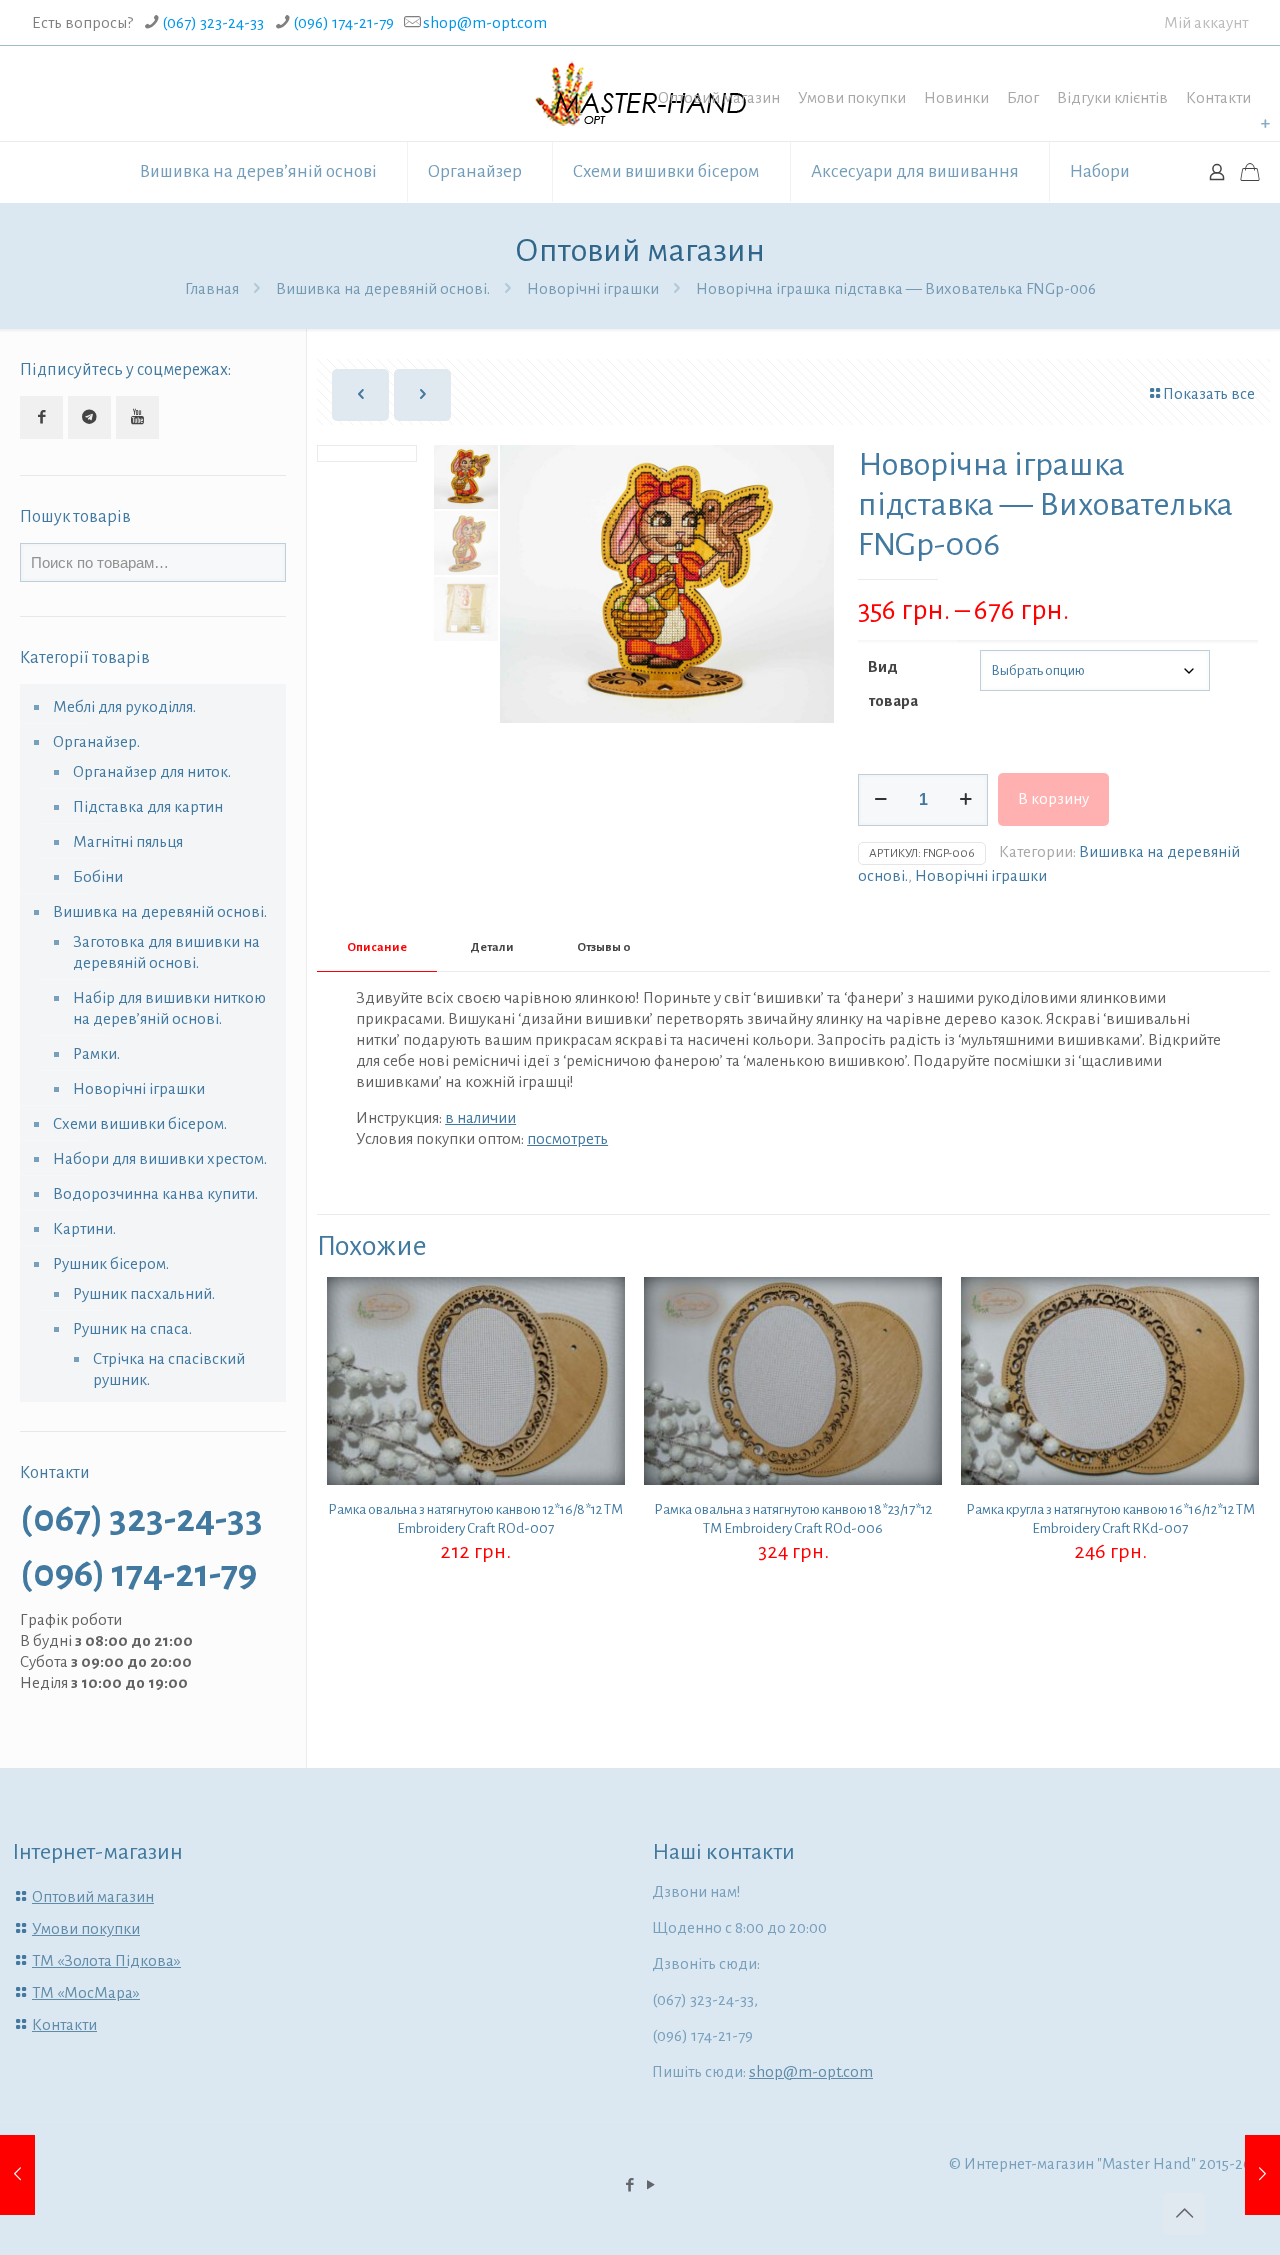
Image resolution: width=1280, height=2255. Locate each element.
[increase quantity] (965, 800)
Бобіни (98, 876)
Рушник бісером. (111, 1263)
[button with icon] (41, 417)
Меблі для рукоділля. (124, 706)
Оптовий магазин (719, 97)
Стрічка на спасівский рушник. (169, 1369)
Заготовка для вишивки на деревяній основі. (166, 952)
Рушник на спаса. (132, 1328)
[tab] (377, 948)
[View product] (597, 1348)
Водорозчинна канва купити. (155, 1193)
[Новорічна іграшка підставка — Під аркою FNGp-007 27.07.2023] (1262, 2175)
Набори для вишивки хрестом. (160, 1158)
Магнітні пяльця (128, 841)
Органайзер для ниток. (152, 771)
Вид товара (893, 683)
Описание (377, 947)
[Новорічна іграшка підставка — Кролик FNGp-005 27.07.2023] (17, 2175)
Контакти (1218, 97)
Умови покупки (852, 97)
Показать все (1209, 393)
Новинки (956, 97)
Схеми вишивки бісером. (140, 1123)
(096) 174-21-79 (343, 22)
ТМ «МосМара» (86, 1992)
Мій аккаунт (1206, 22)
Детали (492, 947)
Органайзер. (96, 741)
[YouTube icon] (650, 2185)
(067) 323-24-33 (213, 22)
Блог (1023, 97)
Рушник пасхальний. (144, 1293)
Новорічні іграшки (593, 288)
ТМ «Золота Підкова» (106, 1960)
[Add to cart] (597, 1305)
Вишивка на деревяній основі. (383, 288)
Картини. (84, 1228)
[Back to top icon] (1184, 2214)
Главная (212, 288)
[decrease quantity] (880, 800)
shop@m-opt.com (485, 22)
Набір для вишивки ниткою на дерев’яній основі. (169, 1008)
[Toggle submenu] (1265, 124)
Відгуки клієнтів (1112, 97)
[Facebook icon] (629, 2185)
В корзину (1053, 798)
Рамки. (96, 1053)
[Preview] (597, 1391)
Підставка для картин (148, 806)
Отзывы (604, 947)
